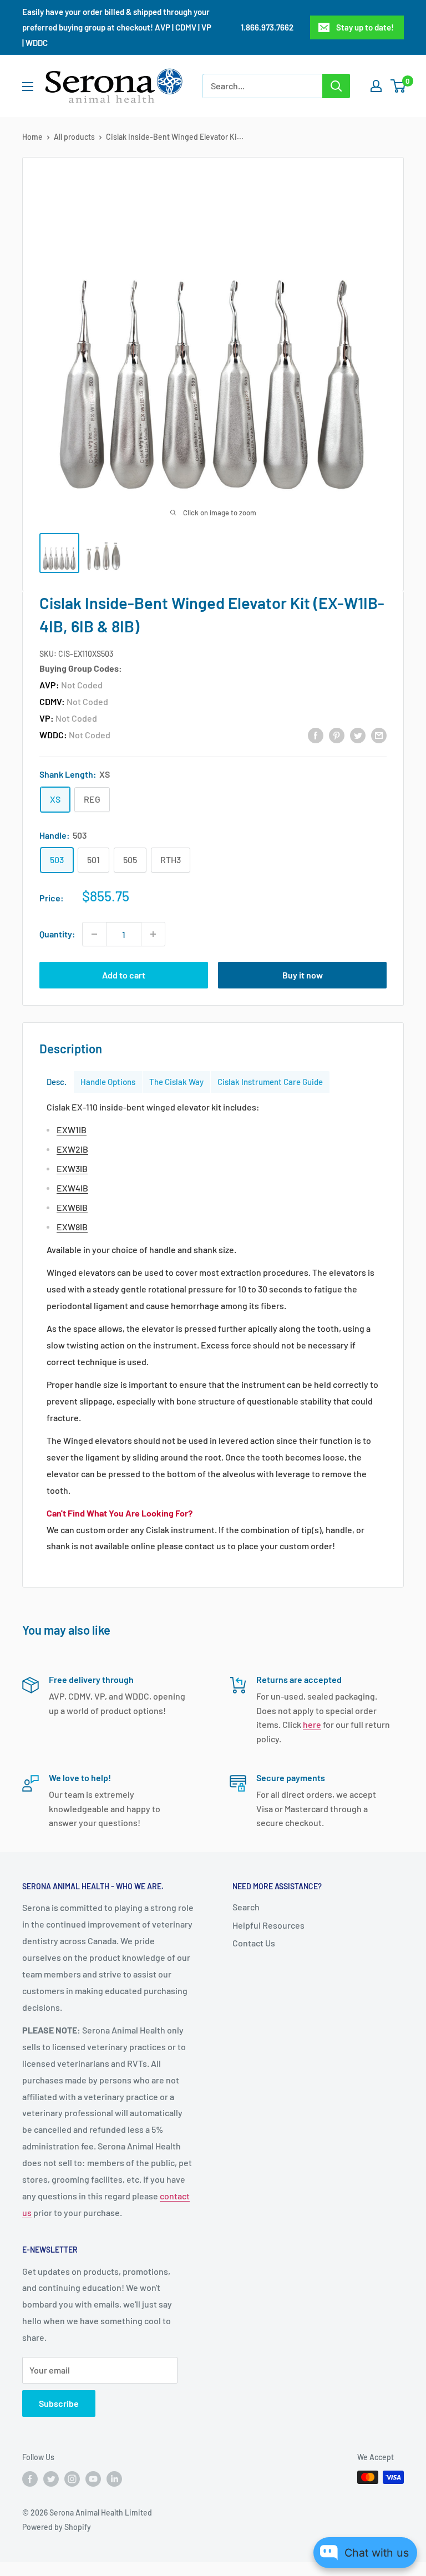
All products (74, 137)
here (312, 1724)
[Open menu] (28, 87)
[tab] (57, 1082)
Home (32, 137)
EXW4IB (72, 1188)
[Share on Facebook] (316, 735)
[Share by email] (379, 735)
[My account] (376, 86)
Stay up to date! (365, 27)
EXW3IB (72, 1168)
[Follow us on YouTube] (93, 2478)
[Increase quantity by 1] (153, 934)
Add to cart (124, 975)
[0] (399, 86)
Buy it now (303, 975)
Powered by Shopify (57, 2527)
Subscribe (59, 2403)
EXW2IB (72, 1149)
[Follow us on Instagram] (72, 2478)
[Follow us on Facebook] (30, 2478)
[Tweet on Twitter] (358, 735)
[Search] (336, 86)
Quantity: (57, 934)
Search (246, 1907)
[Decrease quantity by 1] (94, 934)
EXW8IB (72, 1227)
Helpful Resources (268, 1925)
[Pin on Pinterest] (337, 735)
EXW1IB (72, 1130)
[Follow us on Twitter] (51, 2478)
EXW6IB (72, 1207)
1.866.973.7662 (267, 27)
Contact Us (254, 1943)
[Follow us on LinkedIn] (114, 2478)
